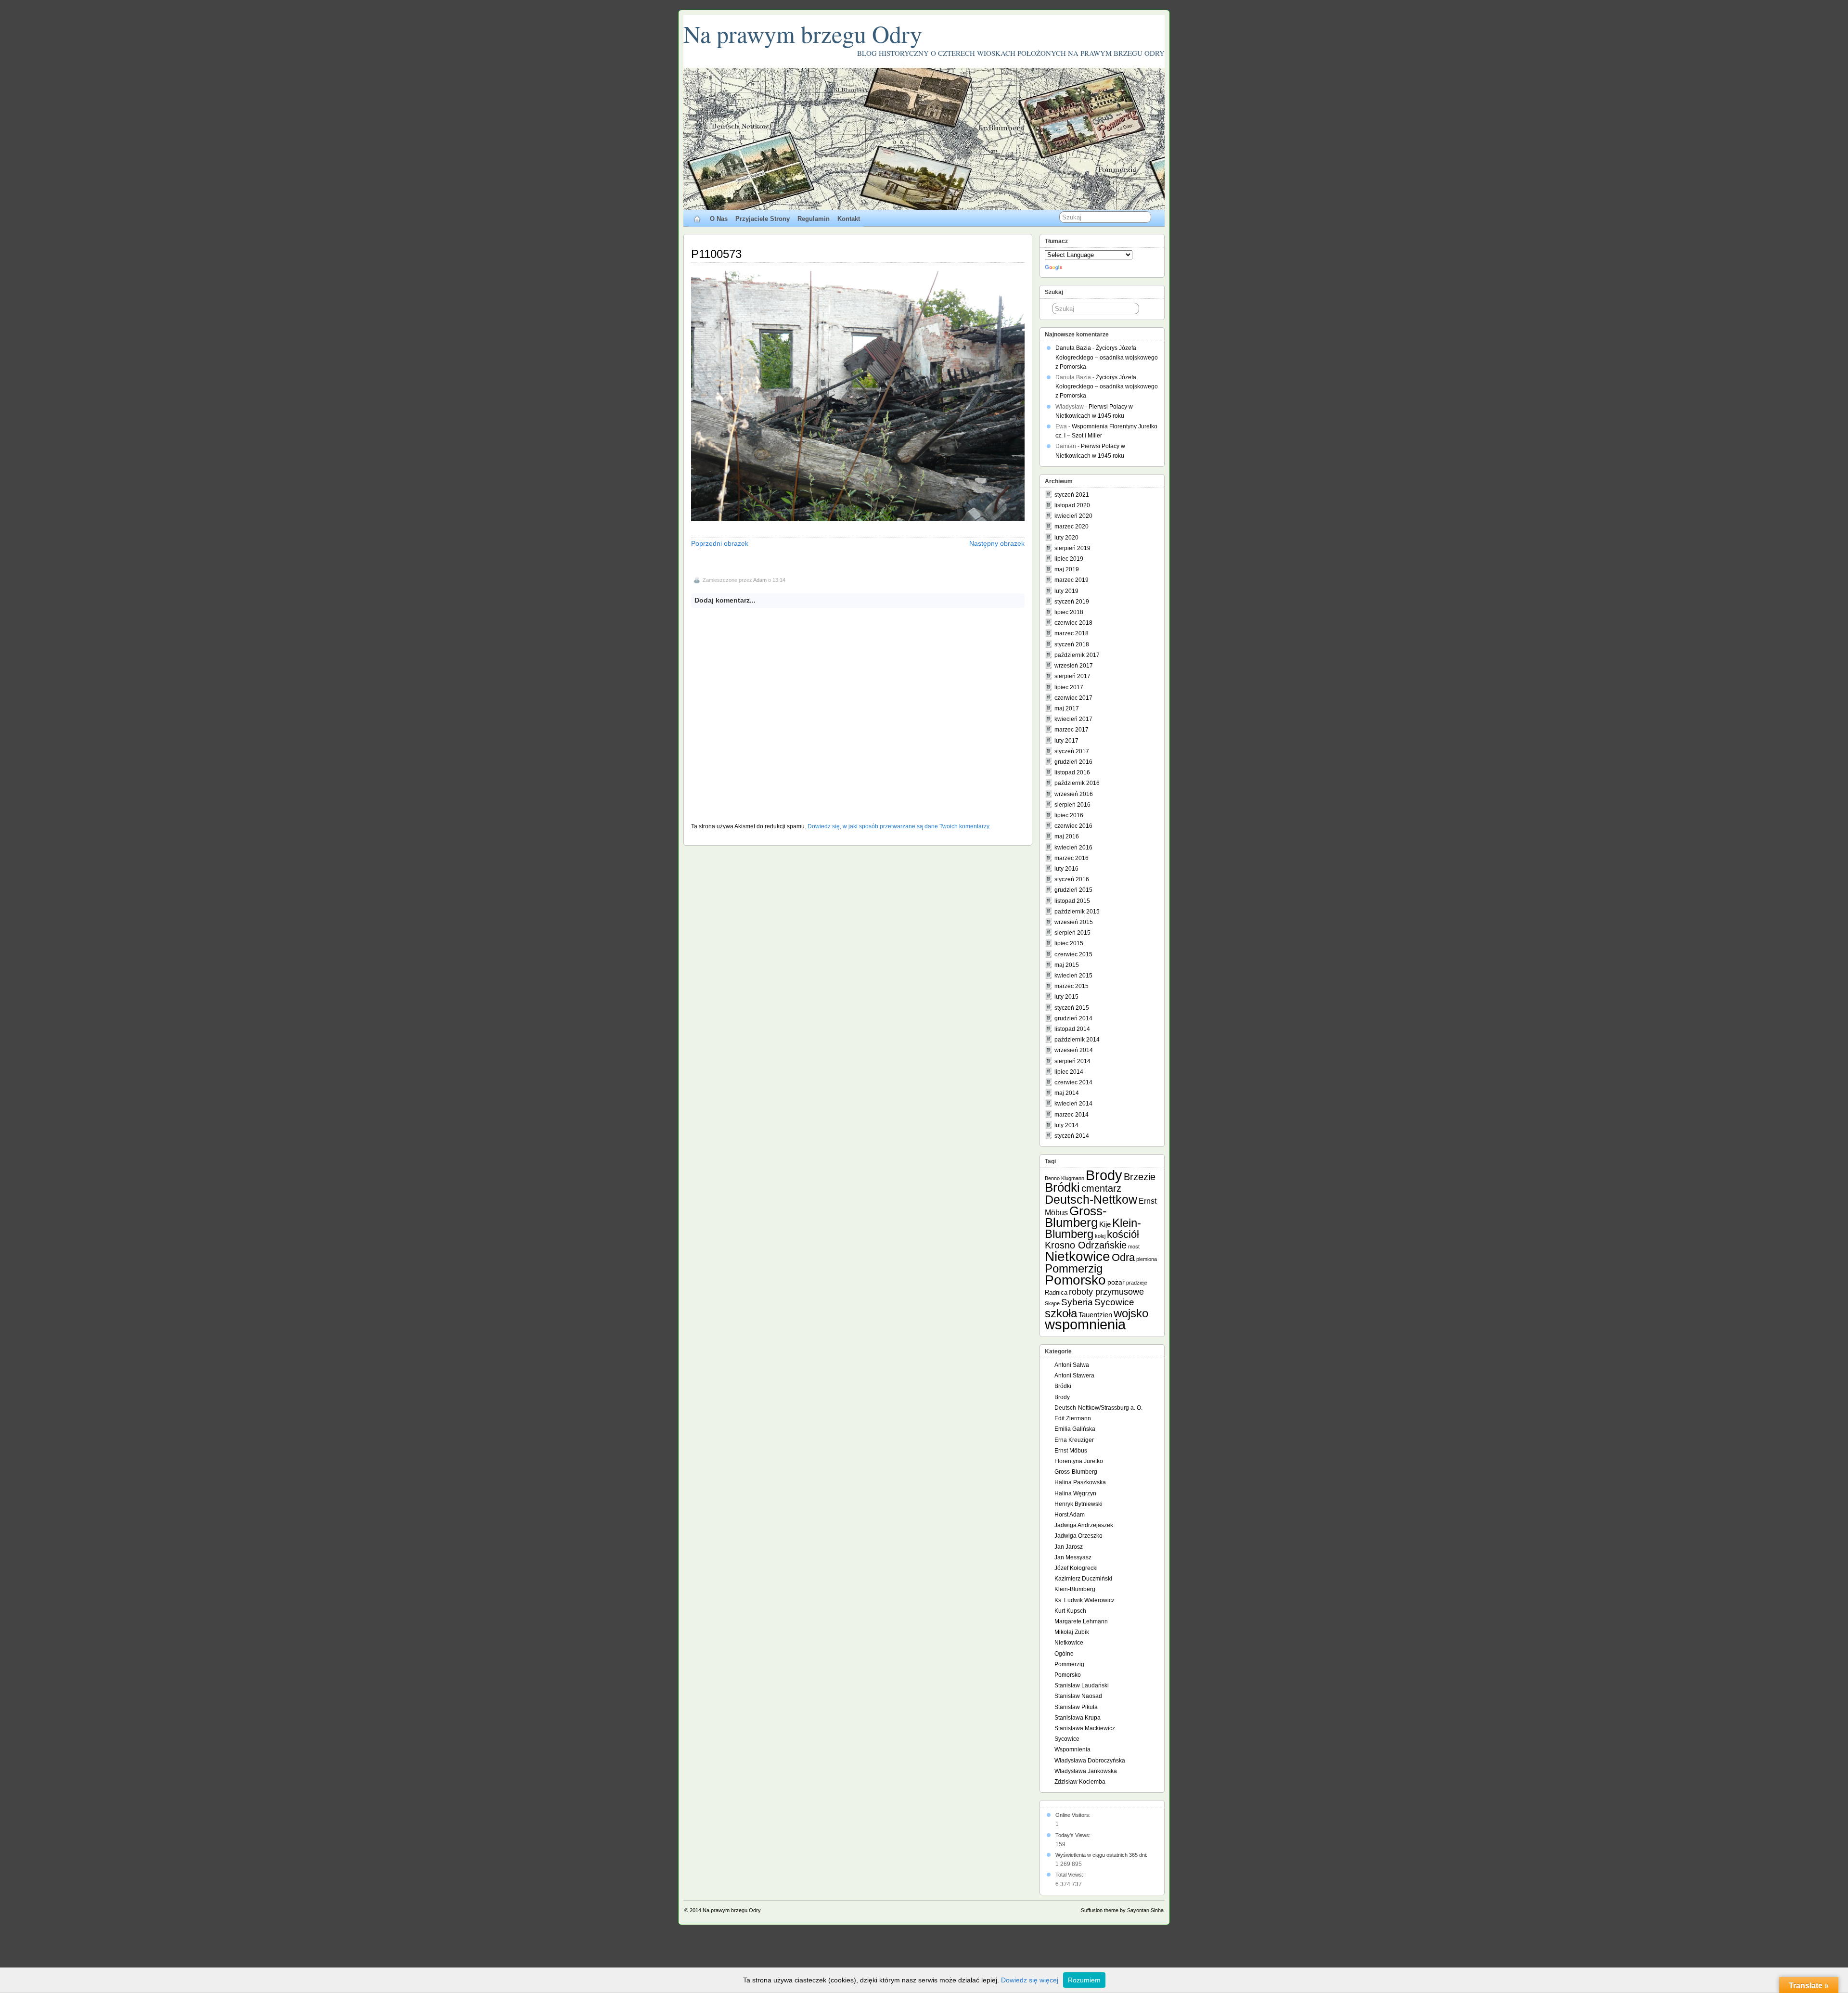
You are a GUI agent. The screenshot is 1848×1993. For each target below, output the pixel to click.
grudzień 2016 (1073, 762)
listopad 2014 (1072, 1029)
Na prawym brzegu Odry (803, 33)
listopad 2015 (1072, 901)
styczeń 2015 (1072, 1008)
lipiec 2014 (1069, 1072)
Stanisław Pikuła (1076, 1707)
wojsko (1131, 1313)
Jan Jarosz (1069, 1547)
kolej (1100, 1236)
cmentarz (1101, 1188)
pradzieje (1137, 1283)
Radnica (1056, 1292)
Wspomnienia (1072, 1749)
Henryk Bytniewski (1078, 1504)
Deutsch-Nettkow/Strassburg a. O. (1098, 1408)
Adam (760, 580)
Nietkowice (1078, 1256)
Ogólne (1064, 1654)
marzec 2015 (1072, 986)
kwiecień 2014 (1073, 1104)
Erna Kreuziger (1074, 1440)
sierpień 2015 (1072, 933)
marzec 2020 (1072, 527)
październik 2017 (1077, 655)
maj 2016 (1067, 836)
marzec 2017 (1072, 730)
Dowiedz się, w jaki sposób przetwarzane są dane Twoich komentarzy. (899, 826)
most (1134, 1247)
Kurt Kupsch (1070, 1611)
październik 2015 (1077, 912)
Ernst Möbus (1071, 1451)
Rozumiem (1084, 1980)
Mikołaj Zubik (1072, 1632)
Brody (1104, 1175)
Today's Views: (1074, 1835)
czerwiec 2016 (1073, 826)
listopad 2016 (1072, 772)
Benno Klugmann (1065, 1178)
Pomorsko (1075, 1280)
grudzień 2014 (1073, 1018)
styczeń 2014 (1072, 1136)
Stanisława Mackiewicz (1085, 1728)
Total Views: (1070, 1875)
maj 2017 (1067, 708)
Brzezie (1140, 1177)
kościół (1123, 1234)
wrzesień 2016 (1074, 794)
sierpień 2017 (1072, 676)
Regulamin (814, 219)
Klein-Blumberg (1093, 1228)
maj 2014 (1067, 1093)
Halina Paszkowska (1080, 1482)
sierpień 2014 (1072, 1061)
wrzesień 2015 (1074, 922)
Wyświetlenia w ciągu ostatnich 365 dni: (1102, 1855)
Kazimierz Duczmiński (1083, 1579)
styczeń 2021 (1072, 495)
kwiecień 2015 (1073, 976)
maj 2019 (1067, 569)
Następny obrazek (997, 543)
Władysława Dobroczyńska (1090, 1761)
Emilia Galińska (1075, 1429)
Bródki (1062, 1187)
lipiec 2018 (1069, 612)
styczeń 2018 (1072, 644)
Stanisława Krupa (1078, 1718)
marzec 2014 (1072, 1115)
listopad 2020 (1072, 505)
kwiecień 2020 (1073, 516)
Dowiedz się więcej (1030, 1980)
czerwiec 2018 (1073, 623)
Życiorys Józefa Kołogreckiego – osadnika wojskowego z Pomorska (1107, 357)
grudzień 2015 (1073, 890)
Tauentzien (1095, 1315)
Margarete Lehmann (1081, 1621)
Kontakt (849, 219)
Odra (1123, 1257)
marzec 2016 (1072, 858)
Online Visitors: (1074, 1815)
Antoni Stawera (1074, 1376)
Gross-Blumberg (1076, 1217)
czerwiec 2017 (1073, 698)
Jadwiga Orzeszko (1078, 1536)
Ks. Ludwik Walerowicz (1084, 1600)
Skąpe (1052, 1303)
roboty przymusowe (1106, 1292)
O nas (719, 219)
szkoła (1061, 1313)
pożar (1116, 1282)
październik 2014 (1077, 1040)
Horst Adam (1070, 1515)
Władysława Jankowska (1086, 1771)
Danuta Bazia (1073, 348)
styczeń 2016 (1072, 879)
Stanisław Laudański (1082, 1685)
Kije (1105, 1224)
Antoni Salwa (1072, 1365)
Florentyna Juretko (1079, 1461)
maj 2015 (1067, 965)
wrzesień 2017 (1074, 666)
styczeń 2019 (1072, 602)
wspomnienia (1085, 1324)
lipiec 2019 (1069, 559)
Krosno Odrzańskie (1086, 1245)
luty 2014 (1066, 1125)
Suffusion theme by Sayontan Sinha (1122, 1910)
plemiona (1147, 1259)
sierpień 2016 (1072, 805)
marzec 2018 (1072, 633)
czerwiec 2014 (1073, 1082)
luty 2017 (1066, 741)
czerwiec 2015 (1073, 954)
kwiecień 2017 (1073, 719)
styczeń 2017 (1072, 751)
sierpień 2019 (1072, 548)
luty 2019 (1066, 591)
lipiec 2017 (1069, 687)
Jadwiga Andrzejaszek (1084, 1525)
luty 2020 (1066, 538)
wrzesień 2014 (1074, 1050)
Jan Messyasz (1073, 1557)
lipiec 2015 (1069, 943)
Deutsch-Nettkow (1091, 1200)
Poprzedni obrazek (720, 543)
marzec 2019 (1072, 580)
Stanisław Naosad (1078, 1696)
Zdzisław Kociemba (1080, 1782)
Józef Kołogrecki (1076, 1568)
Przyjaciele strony (763, 219)
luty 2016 (1066, 869)
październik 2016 (1077, 783)
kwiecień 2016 (1073, 848)
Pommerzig (1074, 1268)
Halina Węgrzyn (1075, 1493)
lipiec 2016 (1069, 815)
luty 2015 (1066, 997)
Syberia (1077, 1302)
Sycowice (1114, 1302)
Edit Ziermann (1073, 1418)
